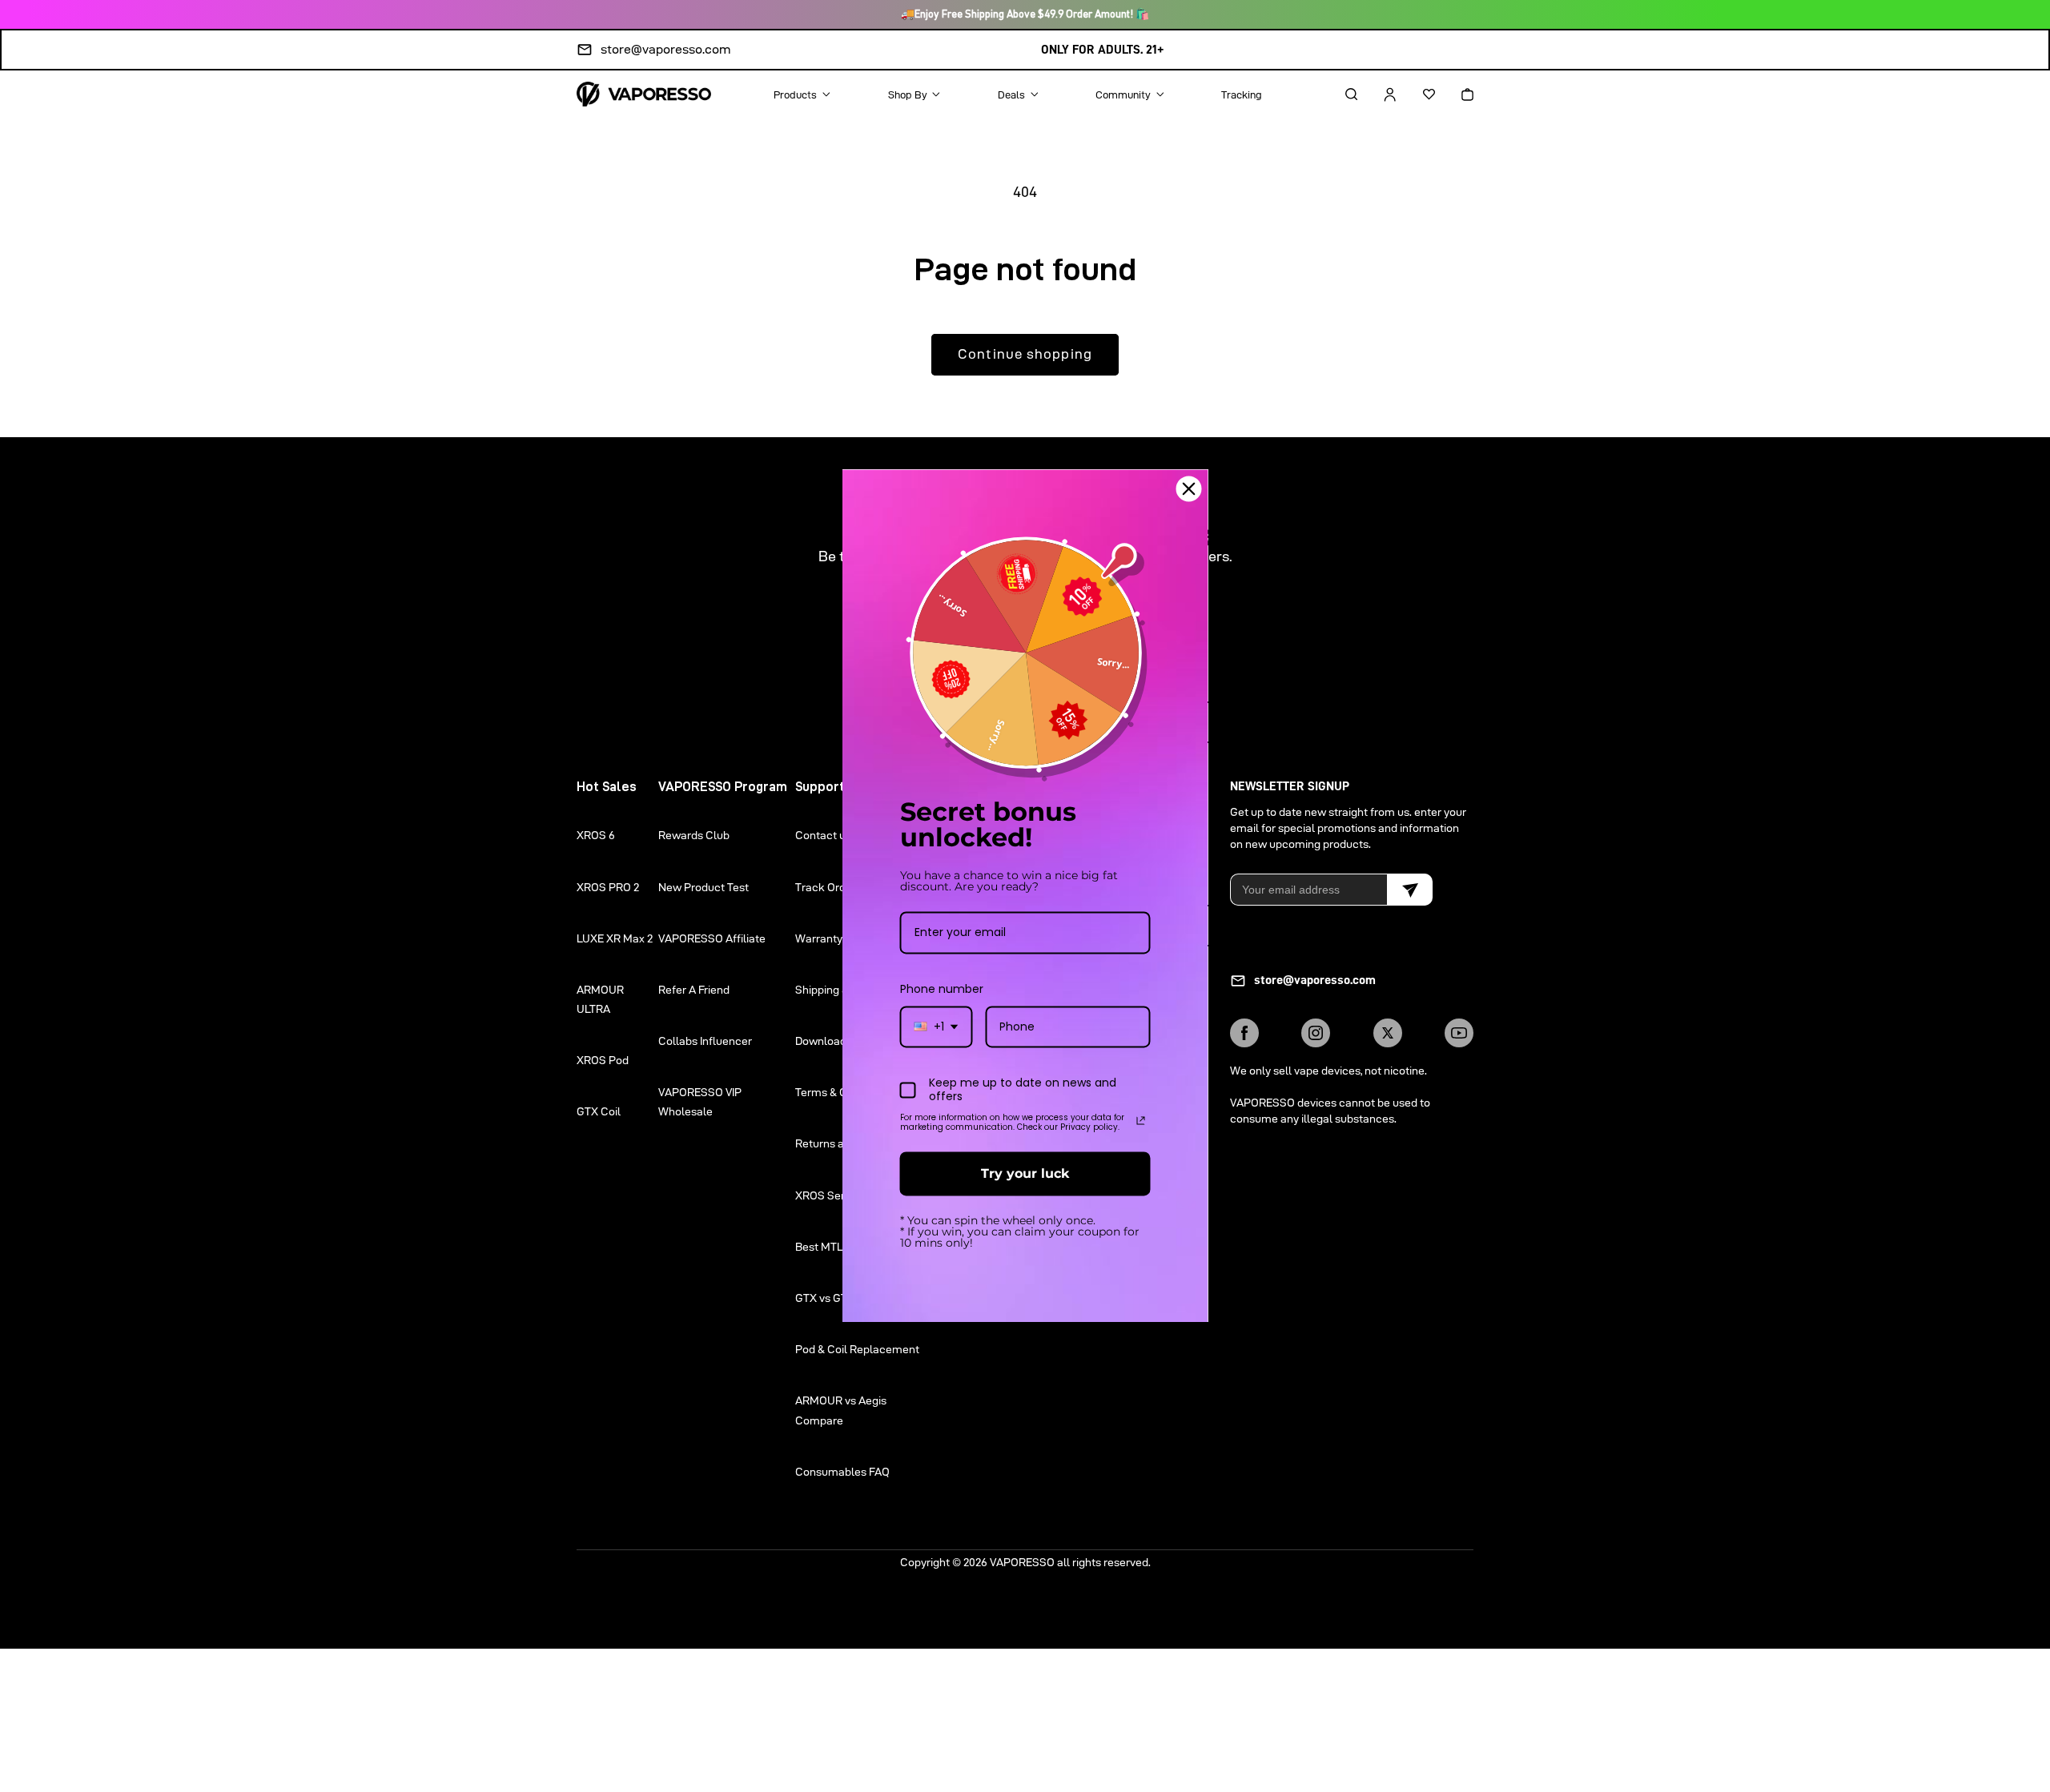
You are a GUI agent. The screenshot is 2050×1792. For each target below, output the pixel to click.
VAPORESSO (1022, 1562)
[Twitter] (1388, 1033)
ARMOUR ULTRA (600, 999)
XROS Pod (603, 1060)
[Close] (1189, 488)
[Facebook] (1244, 1033)
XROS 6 (596, 835)
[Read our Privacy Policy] (1141, 1120)
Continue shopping (1025, 354)
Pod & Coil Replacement (857, 1349)
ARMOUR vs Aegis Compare (841, 1410)
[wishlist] (1415, 94)
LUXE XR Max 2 (615, 938)
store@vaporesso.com (666, 49)
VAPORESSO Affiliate (712, 938)
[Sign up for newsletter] (1410, 890)
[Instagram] (1316, 1033)
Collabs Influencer (705, 1041)
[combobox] (937, 1027)
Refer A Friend (694, 990)
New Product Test (703, 887)
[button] (1337, 94)
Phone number (942, 989)
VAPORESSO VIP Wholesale (700, 1102)
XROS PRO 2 (608, 887)
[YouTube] (1459, 1033)
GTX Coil (599, 1111)
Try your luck (1025, 1173)
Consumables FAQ (842, 1472)
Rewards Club (694, 835)
